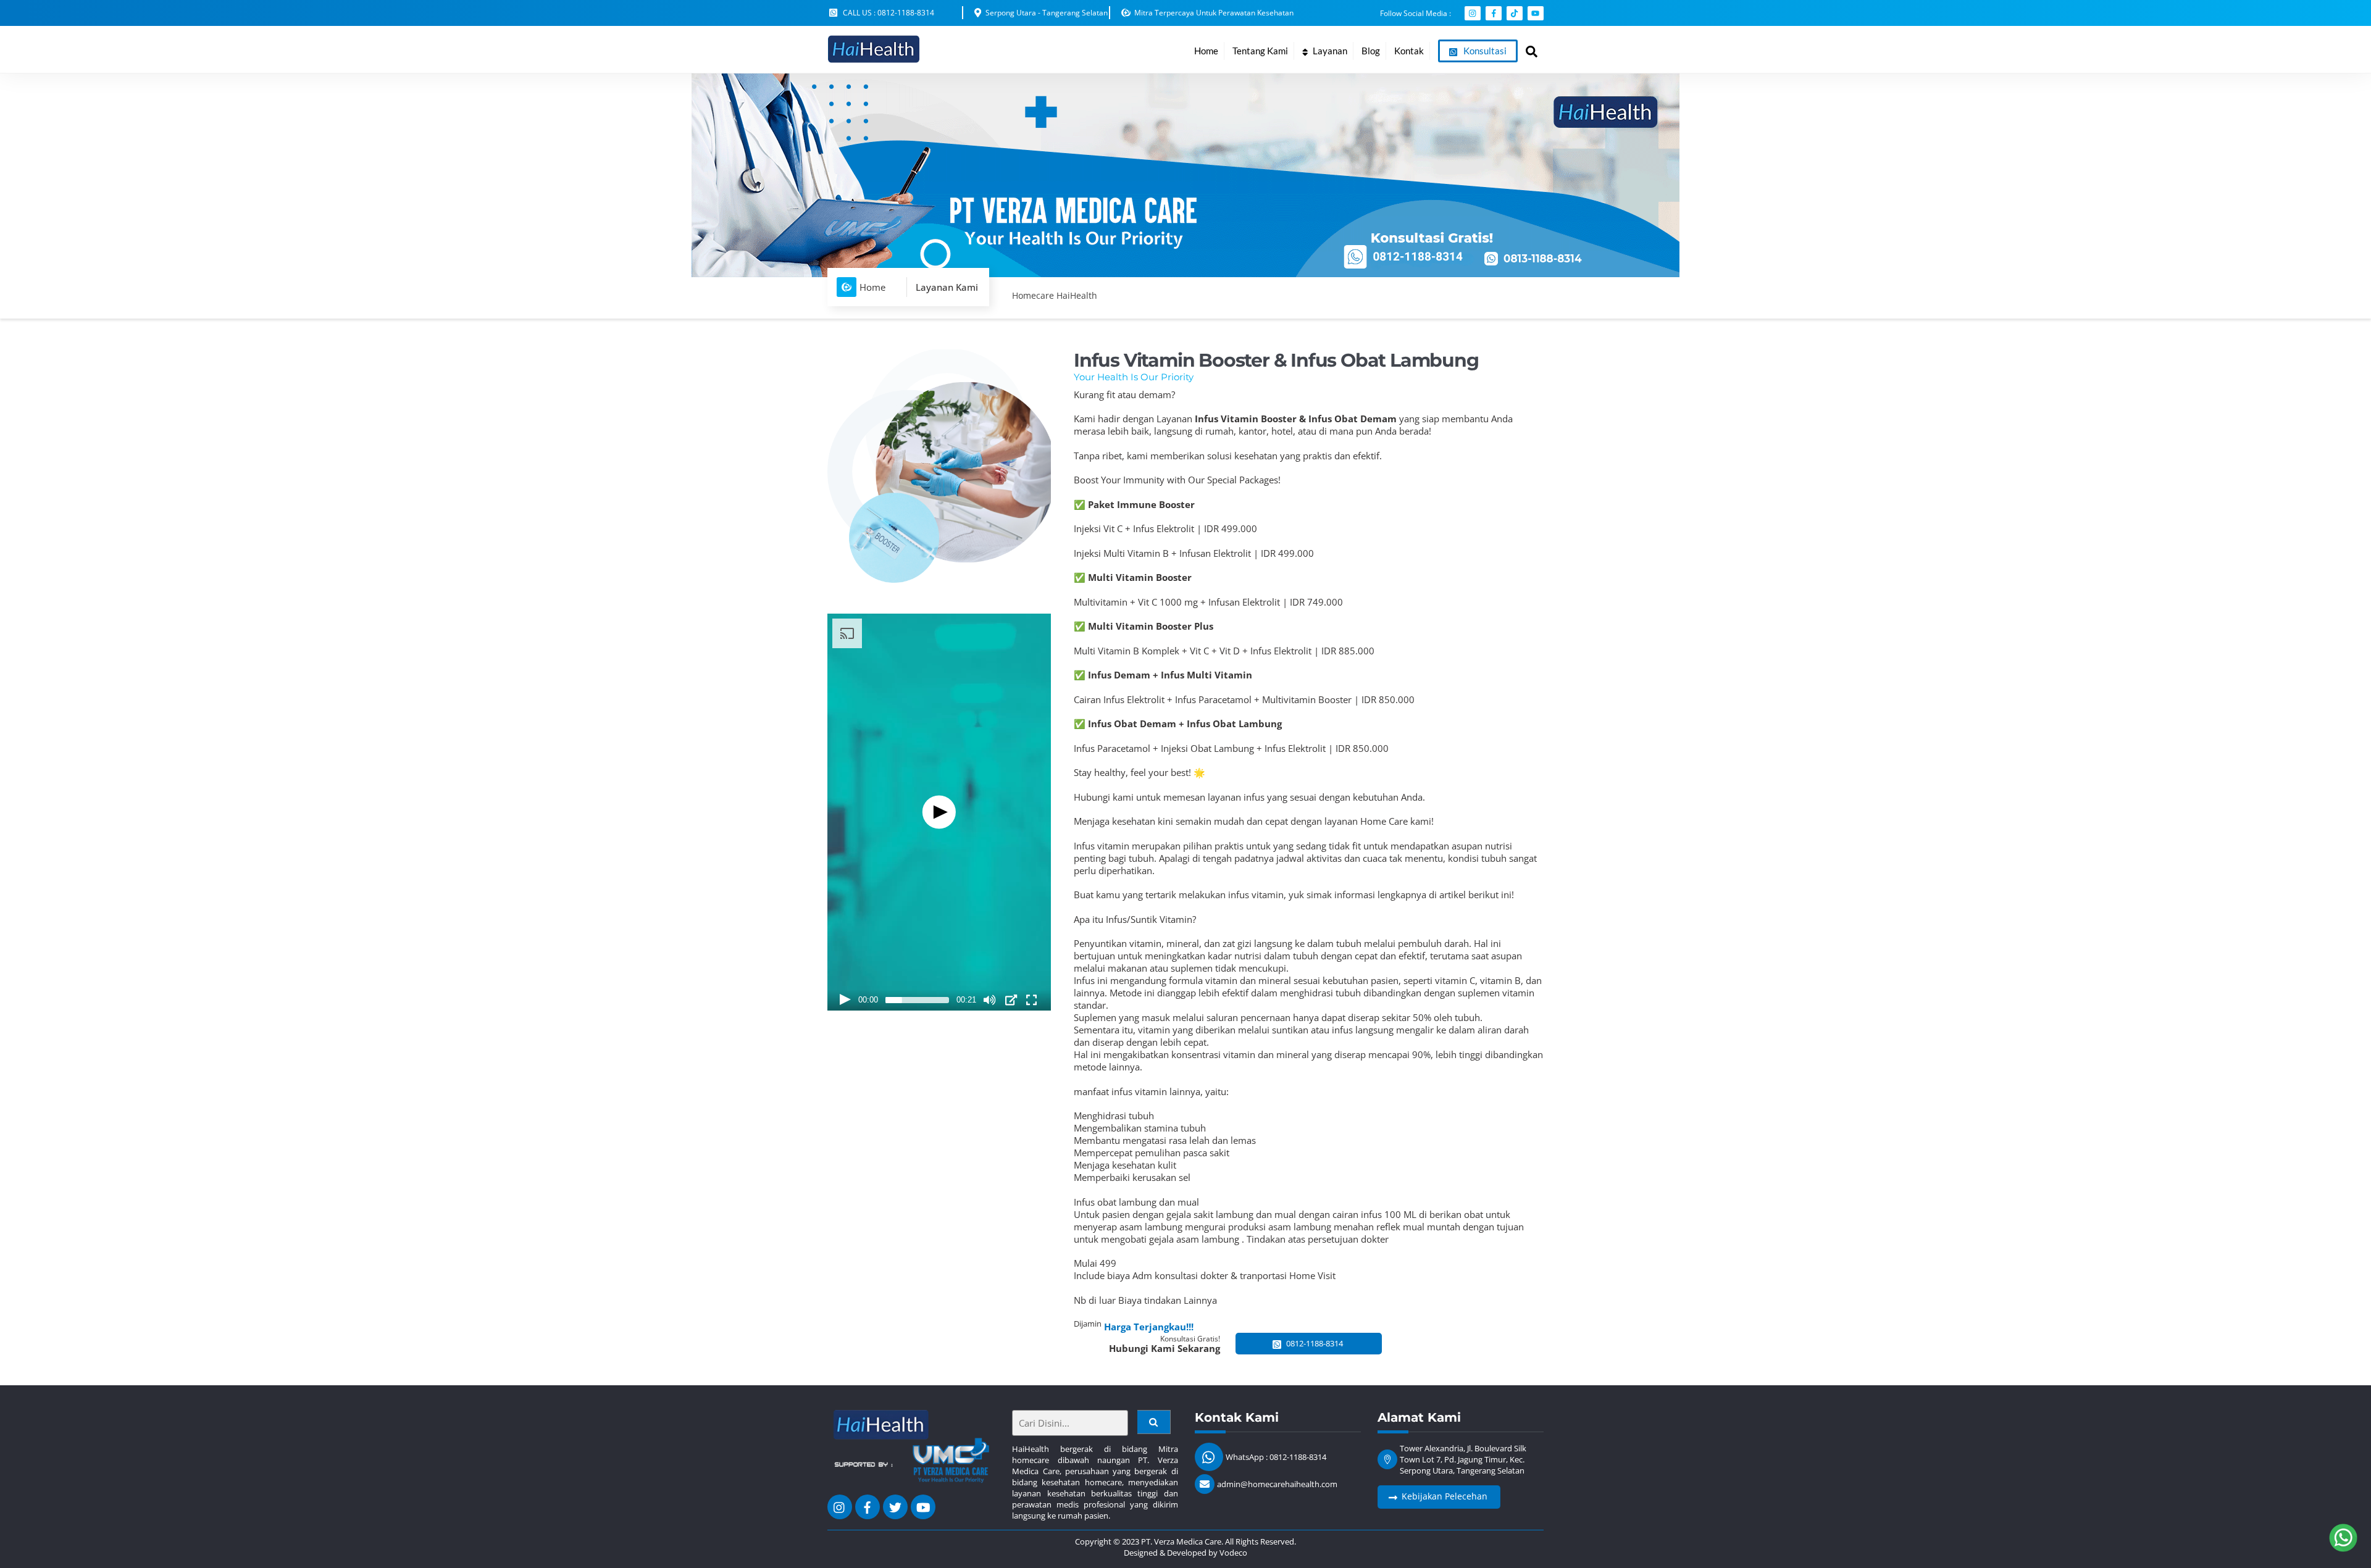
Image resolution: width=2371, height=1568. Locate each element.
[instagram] (840, 1506)
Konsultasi (1484, 51)
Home (1206, 51)
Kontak (1409, 51)
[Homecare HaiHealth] (874, 57)
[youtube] (923, 1506)
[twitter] (895, 1506)
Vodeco (1233, 1553)
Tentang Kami (1260, 51)
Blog (1371, 51)
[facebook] (868, 1506)
